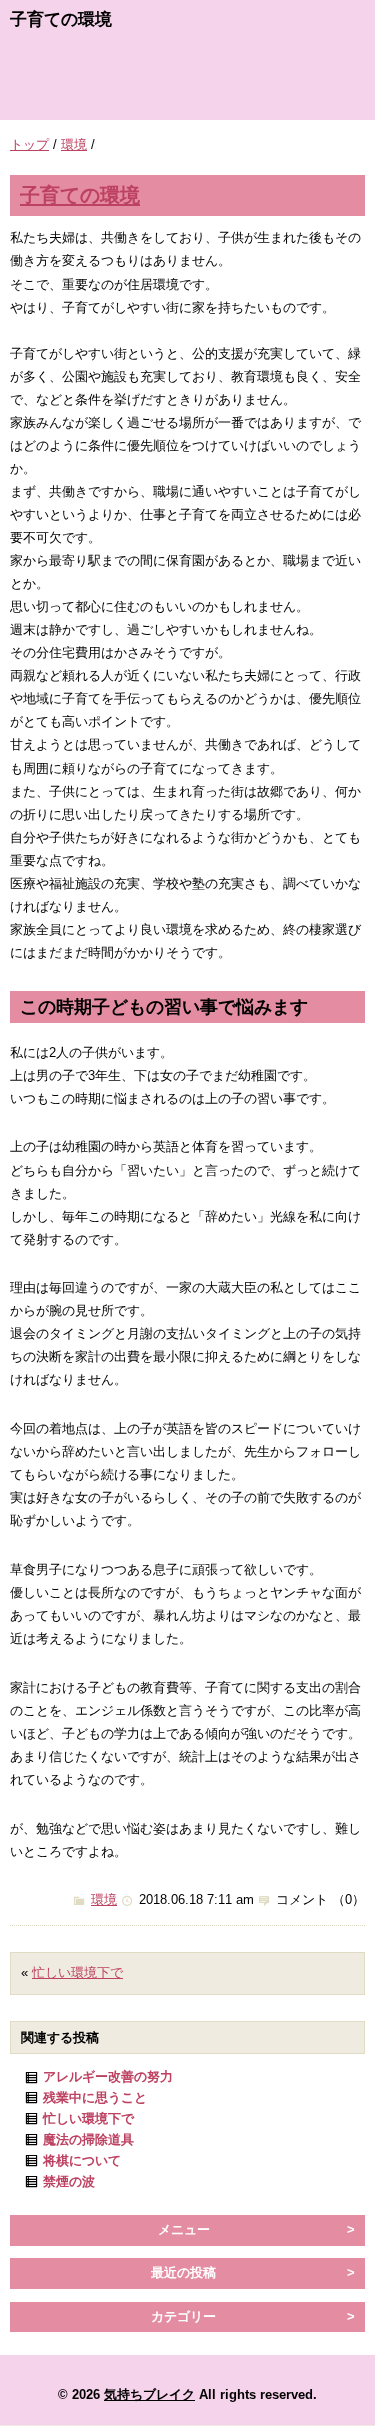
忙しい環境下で (77, 1972)
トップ (29, 144)
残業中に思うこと (95, 2097)
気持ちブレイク (149, 2394)
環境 (74, 144)
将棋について (82, 2160)
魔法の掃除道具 (88, 2139)
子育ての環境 (80, 194)
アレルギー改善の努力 (108, 2076)
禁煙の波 (69, 2181)
